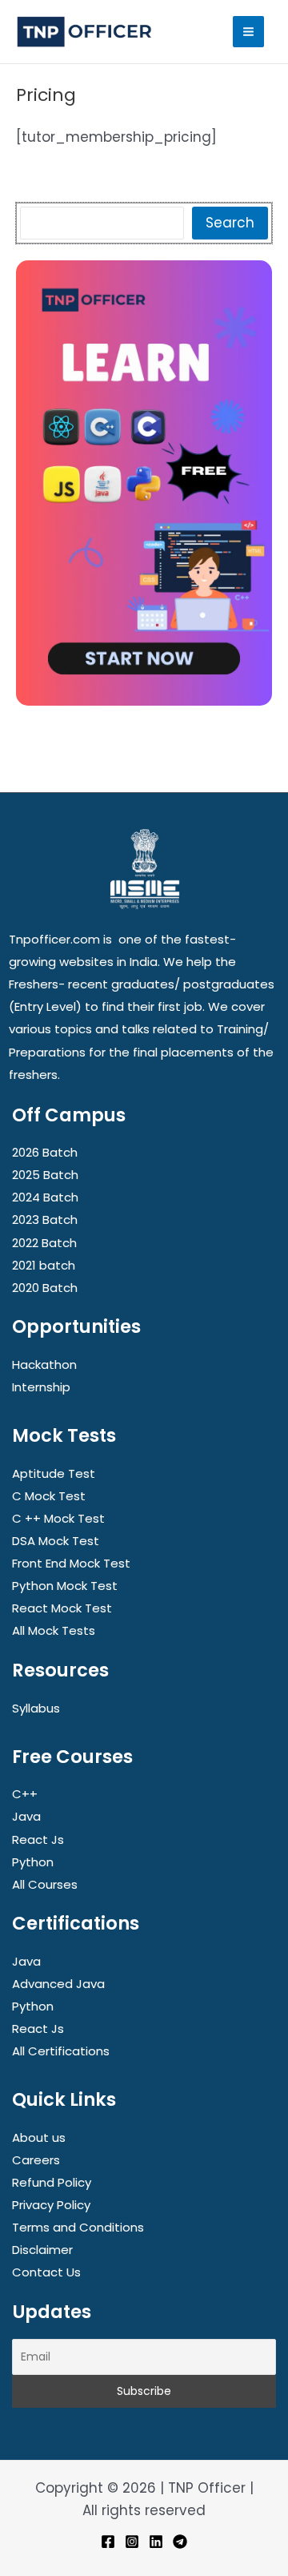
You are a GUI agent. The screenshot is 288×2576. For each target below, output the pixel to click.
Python (33, 1862)
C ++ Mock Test (58, 1518)
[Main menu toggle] (248, 32)
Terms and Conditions (78, 2227)
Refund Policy (52, 2182)
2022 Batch (44, 1243)
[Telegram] (180, 2542)
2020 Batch (45, 1288)
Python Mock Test (65, 1586)
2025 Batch (45, 1175)
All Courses (45, 1884)
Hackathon (44, 1364)
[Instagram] (132, 2542)
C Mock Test (49, 1496)
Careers (36, 2160)
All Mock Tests (54, 1630)
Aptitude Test (54, 1473)
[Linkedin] (156, 2542)
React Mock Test (62, 1608)
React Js (38, 1839)
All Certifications (61, 2051)
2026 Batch (45, 1152)
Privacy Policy (51, 2205)
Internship (41, 1387)
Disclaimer (42, 2250)
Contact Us (46, 2272)
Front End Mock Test (71, 1563)
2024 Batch (45, 1197)
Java (26, 1816)
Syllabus (36, 1708)
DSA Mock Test (56, 1541)
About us (39, 2137)
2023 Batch (45, 1220)
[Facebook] (108, 2542)
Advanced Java (58, 1984)
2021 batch (44, 1265)
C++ (25, 1794)
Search (230, 223)
